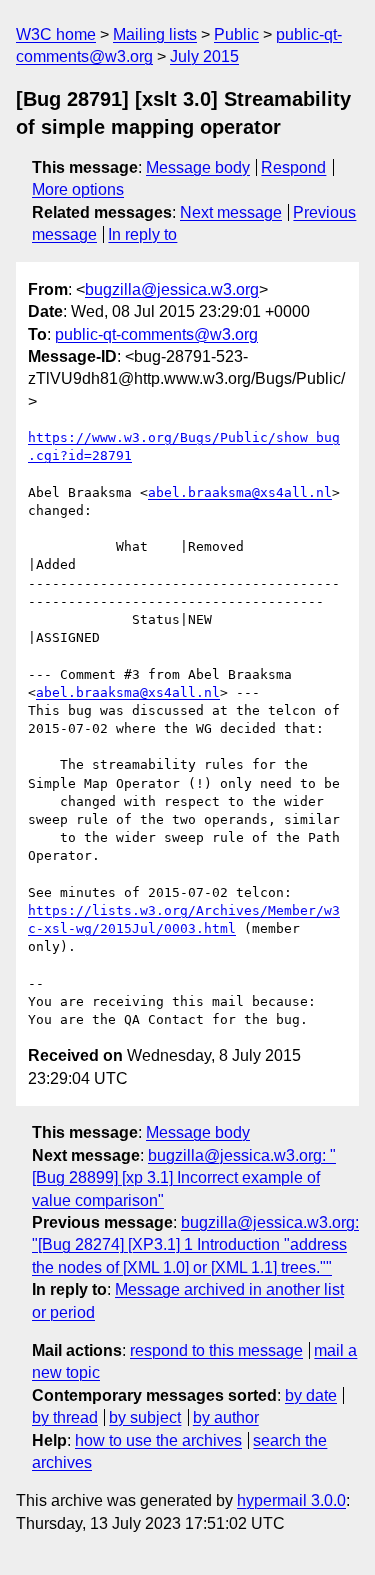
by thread (65, 1417)
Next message (231, 212)
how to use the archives (158, 1440)
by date (311, 1395)
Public (236, 34)
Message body (198, 167)
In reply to (142, 234)
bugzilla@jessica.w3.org (172, 289)
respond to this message (216, 1350)
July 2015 (204, 56)
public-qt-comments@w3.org (156, 334)
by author (226, 1417)
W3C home (56, 34)
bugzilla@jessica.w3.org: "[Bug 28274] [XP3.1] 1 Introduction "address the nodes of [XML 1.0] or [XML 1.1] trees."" (195, 1245)
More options (78, 189)
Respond (293, 167)
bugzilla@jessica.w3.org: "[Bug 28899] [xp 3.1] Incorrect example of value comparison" (184, 1178)
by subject (145, 1417)
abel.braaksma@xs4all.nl (240, 492)
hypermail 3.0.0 (291, 1500)
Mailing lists (155, 34)
